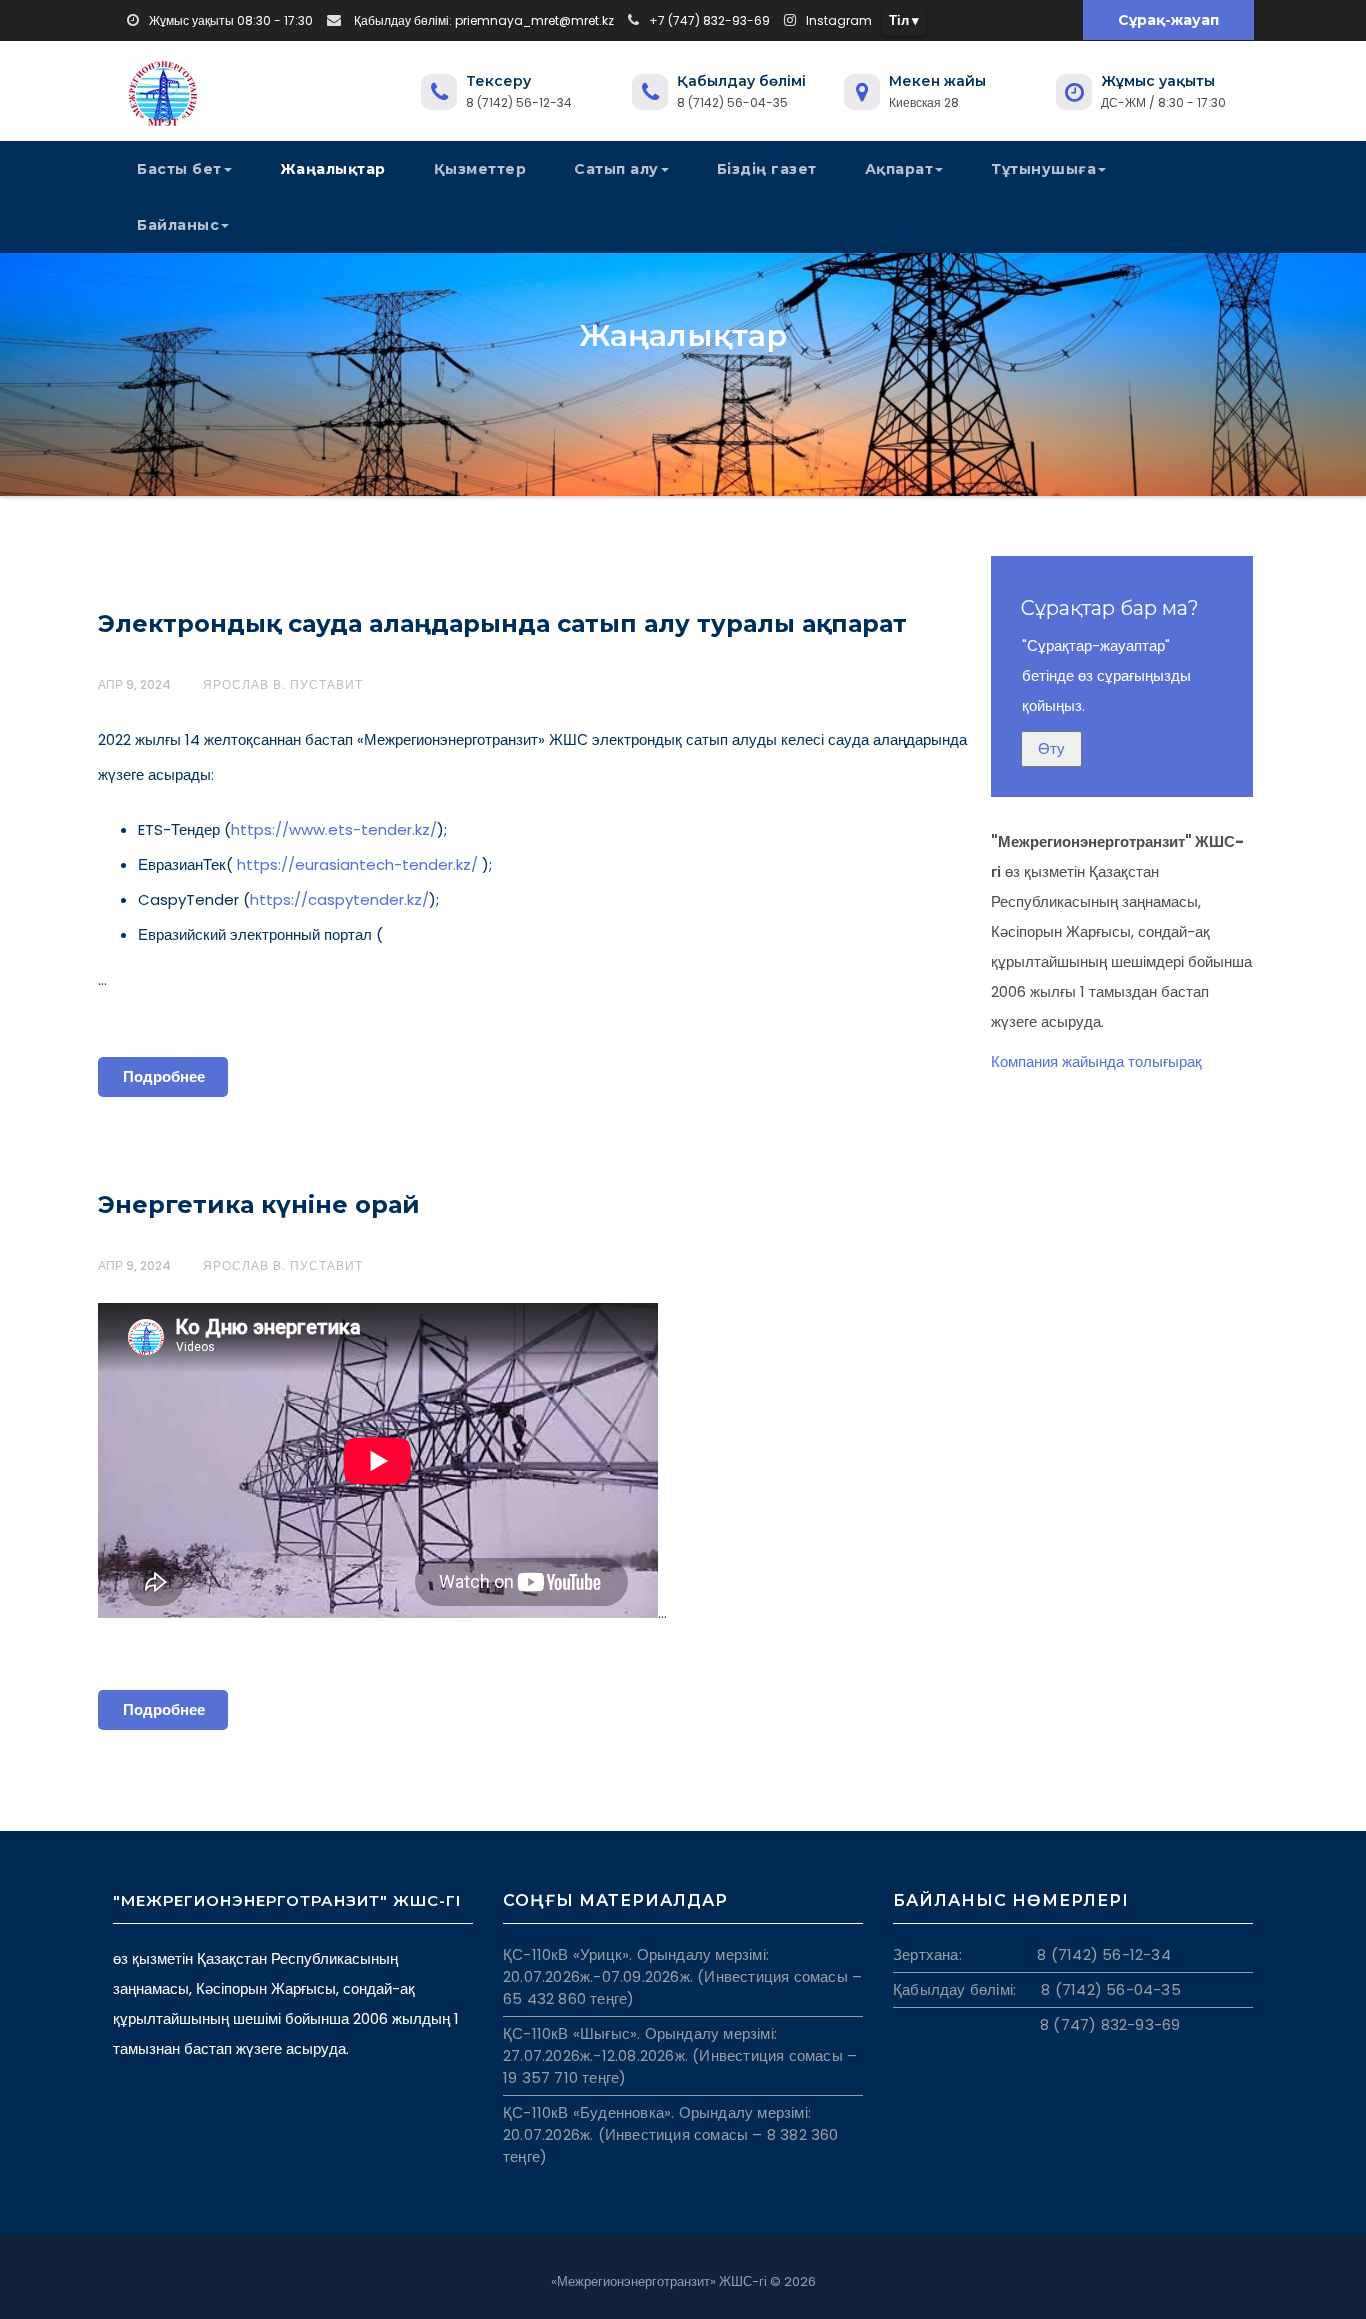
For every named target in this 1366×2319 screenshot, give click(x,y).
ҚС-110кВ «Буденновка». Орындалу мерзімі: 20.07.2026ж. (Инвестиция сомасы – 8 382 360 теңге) (671, 2134)
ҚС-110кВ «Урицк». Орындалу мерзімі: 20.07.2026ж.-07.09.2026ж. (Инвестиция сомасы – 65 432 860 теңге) (682, 1976)
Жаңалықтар (333, 169)
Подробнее (164, 1076)
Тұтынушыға (1043, 169)
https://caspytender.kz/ (339, 899)
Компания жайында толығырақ (1096, 1061)
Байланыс (178, 225)
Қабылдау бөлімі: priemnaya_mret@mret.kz (482, 20)
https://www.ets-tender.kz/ (334, 829)
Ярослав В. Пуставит (283, 684)
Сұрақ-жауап (1167, 20)
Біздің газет (767, 169)
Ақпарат (899, 169)
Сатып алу (616, 169)
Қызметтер (480, 169)
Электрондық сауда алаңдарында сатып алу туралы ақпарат (502, 623)
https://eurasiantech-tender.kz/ (355, 864)
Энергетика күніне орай (259, 1204)
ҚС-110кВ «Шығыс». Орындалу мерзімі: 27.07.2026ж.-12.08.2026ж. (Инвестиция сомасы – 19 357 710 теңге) (680, 2055)
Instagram (839, 20)
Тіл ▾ (904, 20)
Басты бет (179, 169)
